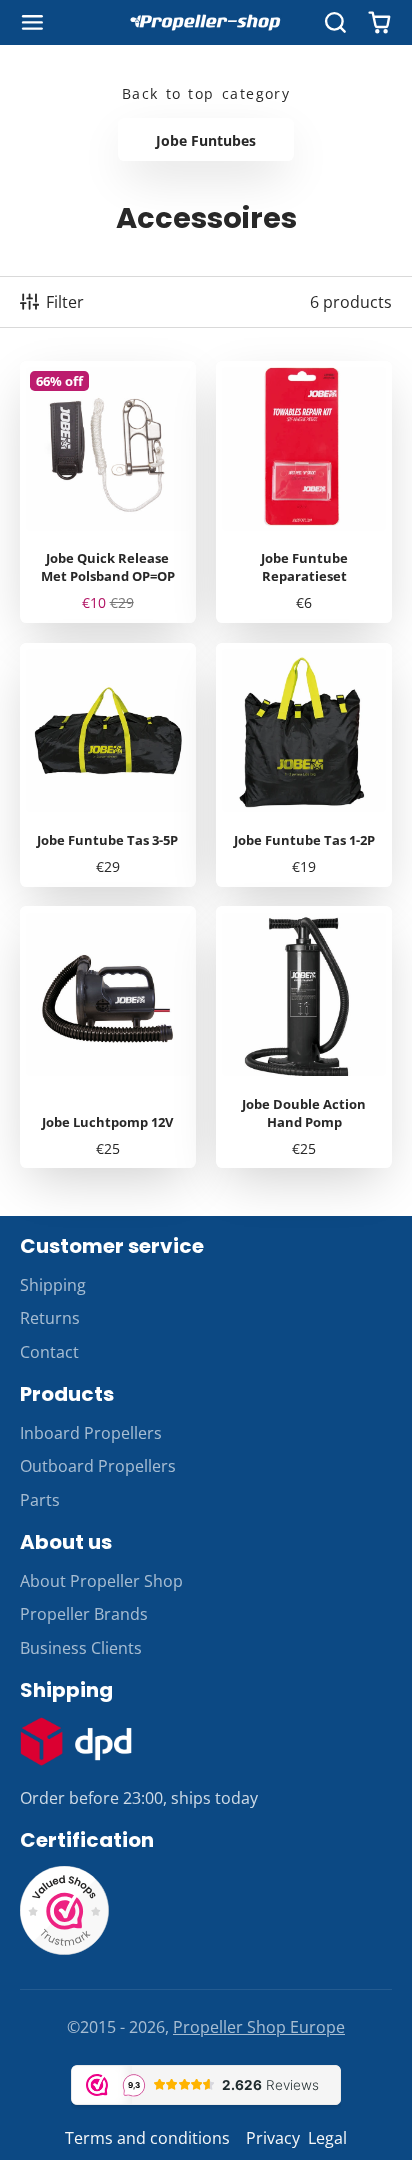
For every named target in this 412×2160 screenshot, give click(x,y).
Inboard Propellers (91, 1433)
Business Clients (81, 1648)
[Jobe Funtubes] (206, 139)
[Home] (206, 22)
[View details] (76, 1742)
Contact (49, 1352)
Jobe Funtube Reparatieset (304, 492)
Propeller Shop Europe (259, 2027)
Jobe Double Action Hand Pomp (304, 1037)
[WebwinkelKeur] (65, 1950)
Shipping (53, 1285)
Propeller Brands (84, 1614)
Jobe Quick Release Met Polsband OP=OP (108, 492)
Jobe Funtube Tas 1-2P (304, 765)
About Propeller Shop (101, 1581)
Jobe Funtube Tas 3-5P (108, 765)
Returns (50, 1318)
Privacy (273, 2138)
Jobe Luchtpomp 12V (108, 1037)
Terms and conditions (147, 2138)
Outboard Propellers (98, 1466)
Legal (327, 2138)
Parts (40, 1500)
